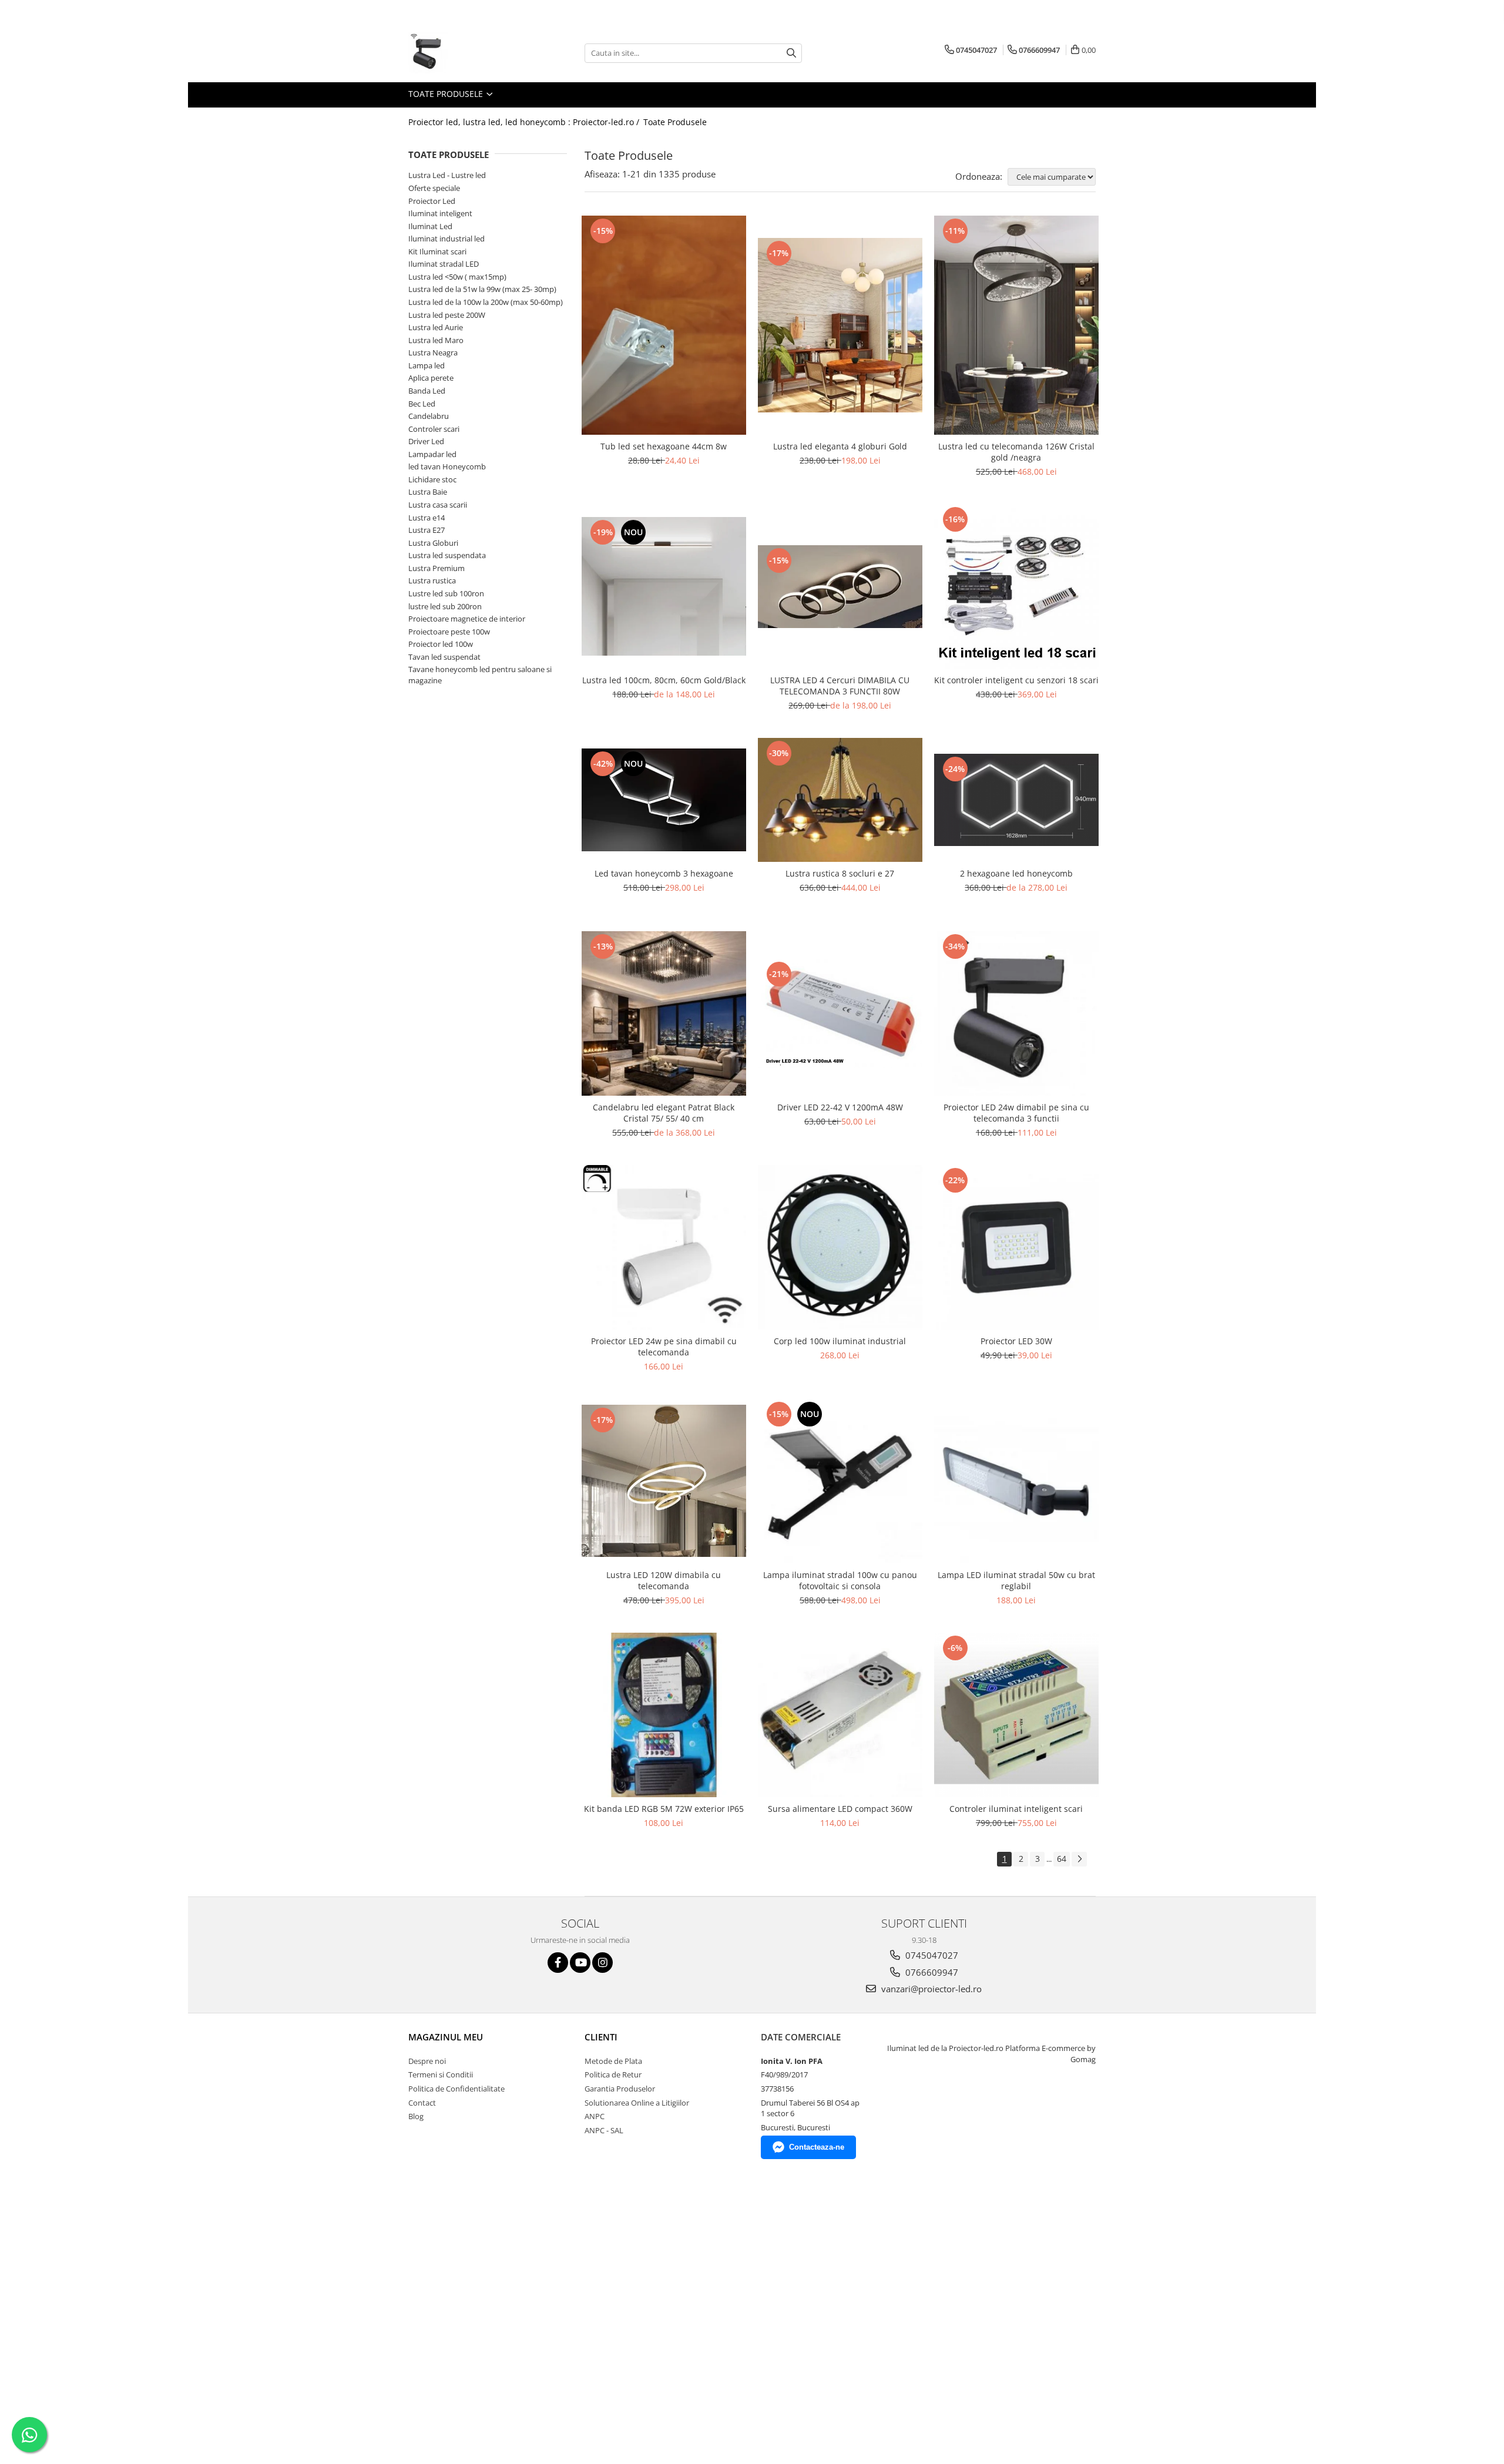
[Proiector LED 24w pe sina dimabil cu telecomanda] (664, 1247)
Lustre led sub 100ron (446, 593)
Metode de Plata (613, 2061)
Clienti (601, 2037)
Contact (422, 2103)
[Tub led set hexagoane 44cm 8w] (664, 325)
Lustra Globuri (433, 543)
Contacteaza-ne (817, 2147)
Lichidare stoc (432, 479)
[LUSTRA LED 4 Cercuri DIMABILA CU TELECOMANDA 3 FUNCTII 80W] (840, 586)
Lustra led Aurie (436, 327)
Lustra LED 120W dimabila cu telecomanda (664, 1580)
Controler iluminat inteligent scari (1016, 1809)
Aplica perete (431, 378)
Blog (416, 2116)
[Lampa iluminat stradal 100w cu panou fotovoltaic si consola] (840, 1481)
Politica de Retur (613, 2074)
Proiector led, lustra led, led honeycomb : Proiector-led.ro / (525, 122)
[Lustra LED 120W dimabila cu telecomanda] (664, 1481)
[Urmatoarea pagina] (1079, 1859)
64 (1062, 1859)
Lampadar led (432, 454)
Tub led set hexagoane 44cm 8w (664, 446)
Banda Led (427, 391)
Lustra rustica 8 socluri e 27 (840, 873)
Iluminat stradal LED (444, 264)
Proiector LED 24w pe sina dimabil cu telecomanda (664, 1347)
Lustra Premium (437, 568)
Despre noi (427, 2061)
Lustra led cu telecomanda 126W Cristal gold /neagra (1016, 452)
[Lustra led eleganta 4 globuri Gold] (840, 325)
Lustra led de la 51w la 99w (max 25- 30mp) (482, 289)
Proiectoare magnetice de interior (467, 619)
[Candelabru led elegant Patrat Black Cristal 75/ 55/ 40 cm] (664, 1013)
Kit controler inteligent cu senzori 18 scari (1016, 680)
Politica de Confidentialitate (456, 2089)
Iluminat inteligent (440, 213)
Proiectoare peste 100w (449, 632)
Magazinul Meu (446, 2037)
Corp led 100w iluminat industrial (840, 1341)
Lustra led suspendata (447, 555)
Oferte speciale (434, 188)
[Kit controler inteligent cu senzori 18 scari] (1016, 586)
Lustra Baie (428, 492)
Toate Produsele (447, 94)
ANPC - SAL (604, 2130)
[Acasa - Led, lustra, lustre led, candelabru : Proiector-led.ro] (467, 53)
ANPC (595, 2116)
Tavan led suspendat (444, 657)
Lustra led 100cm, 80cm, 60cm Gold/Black (664, 680)
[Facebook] (558, 1963)
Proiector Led (432, 201)
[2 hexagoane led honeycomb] (1016, 800)
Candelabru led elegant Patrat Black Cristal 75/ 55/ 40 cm (664, 1113)
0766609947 (931, 1972)
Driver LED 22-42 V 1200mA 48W (840, 1107)
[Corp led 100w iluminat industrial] (840, 1247)
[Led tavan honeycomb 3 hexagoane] (664, 800)
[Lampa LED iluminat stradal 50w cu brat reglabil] (1016, 1481)
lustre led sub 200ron (445, 606)
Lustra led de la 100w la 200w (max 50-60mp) (486, 302)
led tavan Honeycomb (447, 466)
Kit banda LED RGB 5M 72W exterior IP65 (664, 1809)
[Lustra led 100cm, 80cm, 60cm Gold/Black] (664, 586)
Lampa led (427, 365)
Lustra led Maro (436, 340)
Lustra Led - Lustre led (447, 175)
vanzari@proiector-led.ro (930, 1989)
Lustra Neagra (433, 353)
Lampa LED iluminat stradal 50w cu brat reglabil (1016, 1580)
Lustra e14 (427, 518)
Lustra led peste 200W (447, 315)
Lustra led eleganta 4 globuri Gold (840, 446)
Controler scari (434, 429)
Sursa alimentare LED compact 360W (840, 1809)
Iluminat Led (430, 226)
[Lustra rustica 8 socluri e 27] (840, 800)
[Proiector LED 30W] (1016, 1247)
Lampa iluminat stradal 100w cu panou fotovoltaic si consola (840, 1580)
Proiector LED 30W (1016, 1341)
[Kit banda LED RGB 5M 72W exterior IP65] (664, 1715)
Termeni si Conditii (441, 2074)
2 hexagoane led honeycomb (1016, 873)
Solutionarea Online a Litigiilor (637, 2103)
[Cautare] (791, 53)
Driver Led (426, 441)
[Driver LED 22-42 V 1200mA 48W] (840, 1013)
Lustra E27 (427, 530)
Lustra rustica (432, 580)
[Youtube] (580, 1963)
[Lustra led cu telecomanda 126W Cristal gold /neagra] (1016, 325)
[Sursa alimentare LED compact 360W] (840, 1715)
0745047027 (931, 1955)
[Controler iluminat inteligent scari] (1016, 1715)
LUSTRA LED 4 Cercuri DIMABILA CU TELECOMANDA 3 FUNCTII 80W (840, 686)
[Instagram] (602, 1963)
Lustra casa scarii (438, 505)
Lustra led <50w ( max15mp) (457, 277)
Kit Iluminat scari (437, 251)
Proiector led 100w (441, 644)
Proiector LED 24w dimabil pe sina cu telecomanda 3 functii (1016, 1113)
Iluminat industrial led (446, 239)
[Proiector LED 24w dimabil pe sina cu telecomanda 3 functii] (1016, 1013)
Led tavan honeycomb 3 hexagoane (664, 873)
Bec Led (422, 404)
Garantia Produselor (620, 2089)
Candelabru (429, 416)
